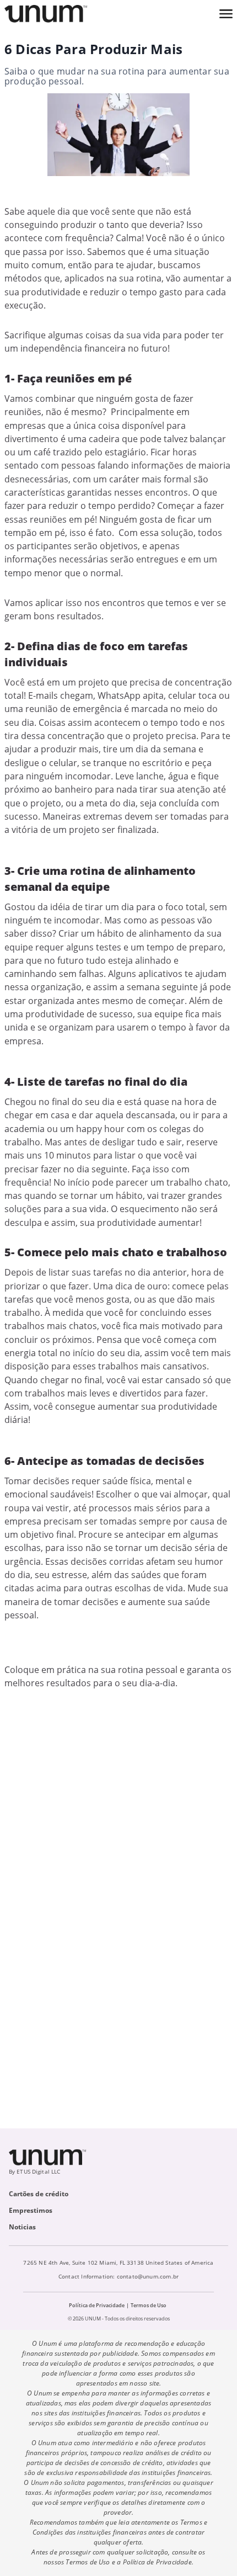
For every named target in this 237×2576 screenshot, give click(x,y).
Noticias (22, 2227)
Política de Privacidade (97, 2305)
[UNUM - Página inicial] (46, 14)
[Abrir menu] (226, 14)
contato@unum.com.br (148, 2276)
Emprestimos (31, 2210)
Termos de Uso (149, 2305)
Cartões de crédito (39, 2194)
